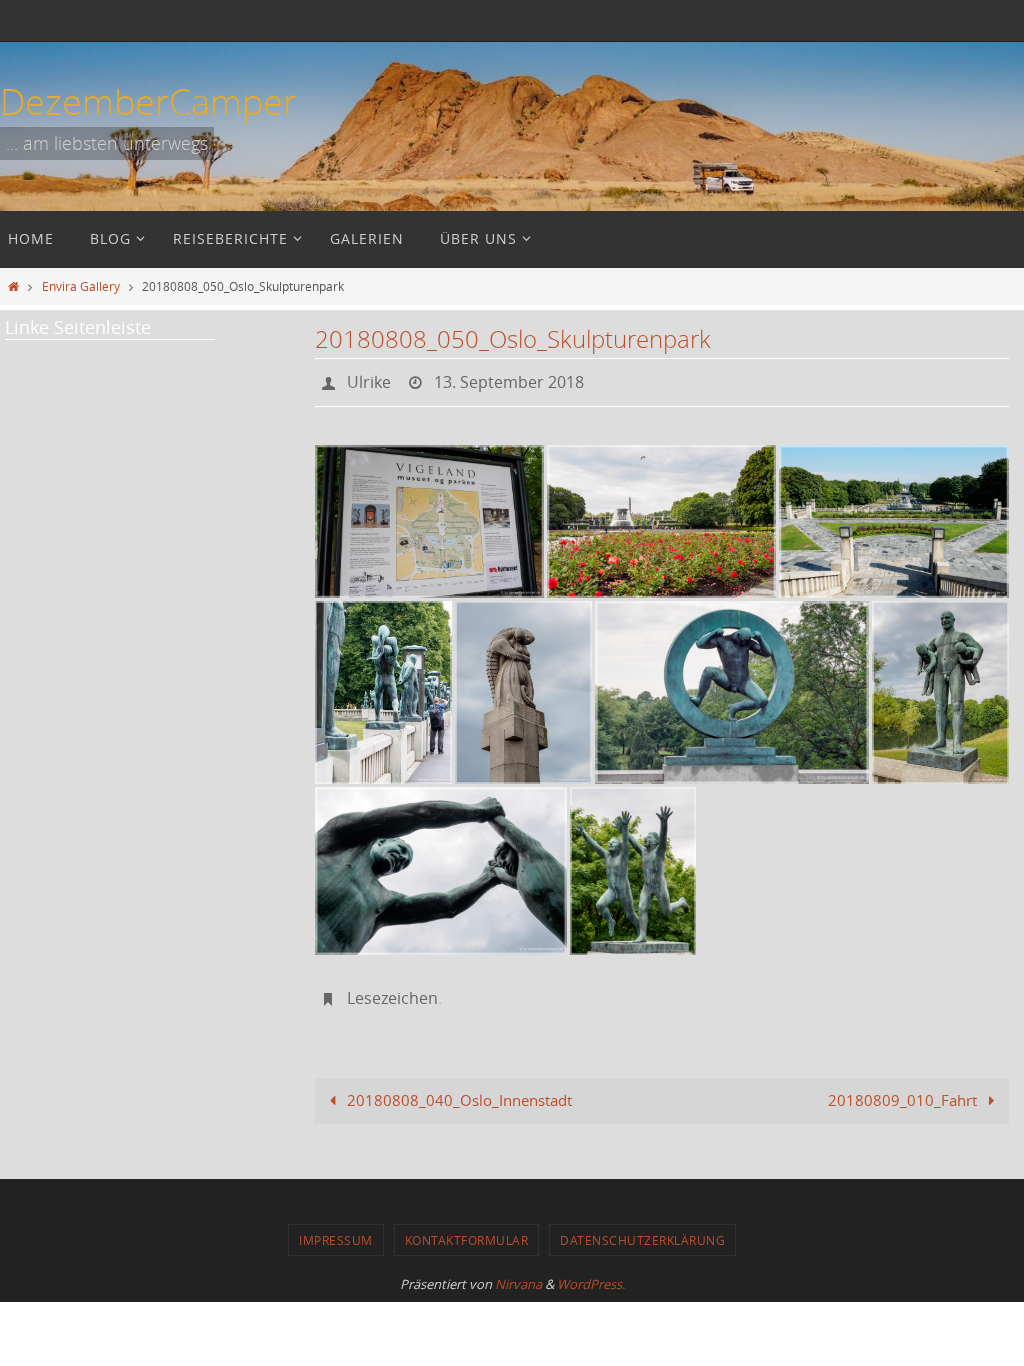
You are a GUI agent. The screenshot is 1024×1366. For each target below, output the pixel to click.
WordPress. (591, 1273)
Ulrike (369, 380)
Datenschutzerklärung (642, 1229)
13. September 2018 (509, 380)
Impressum (336, 1229)
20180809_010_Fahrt (904, 1089)
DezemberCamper (148, 101)
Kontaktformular (467, 1229)
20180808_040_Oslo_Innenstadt (457, 1089)
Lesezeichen (392, 990)
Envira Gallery (81, 286)
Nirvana (518, 1273)
